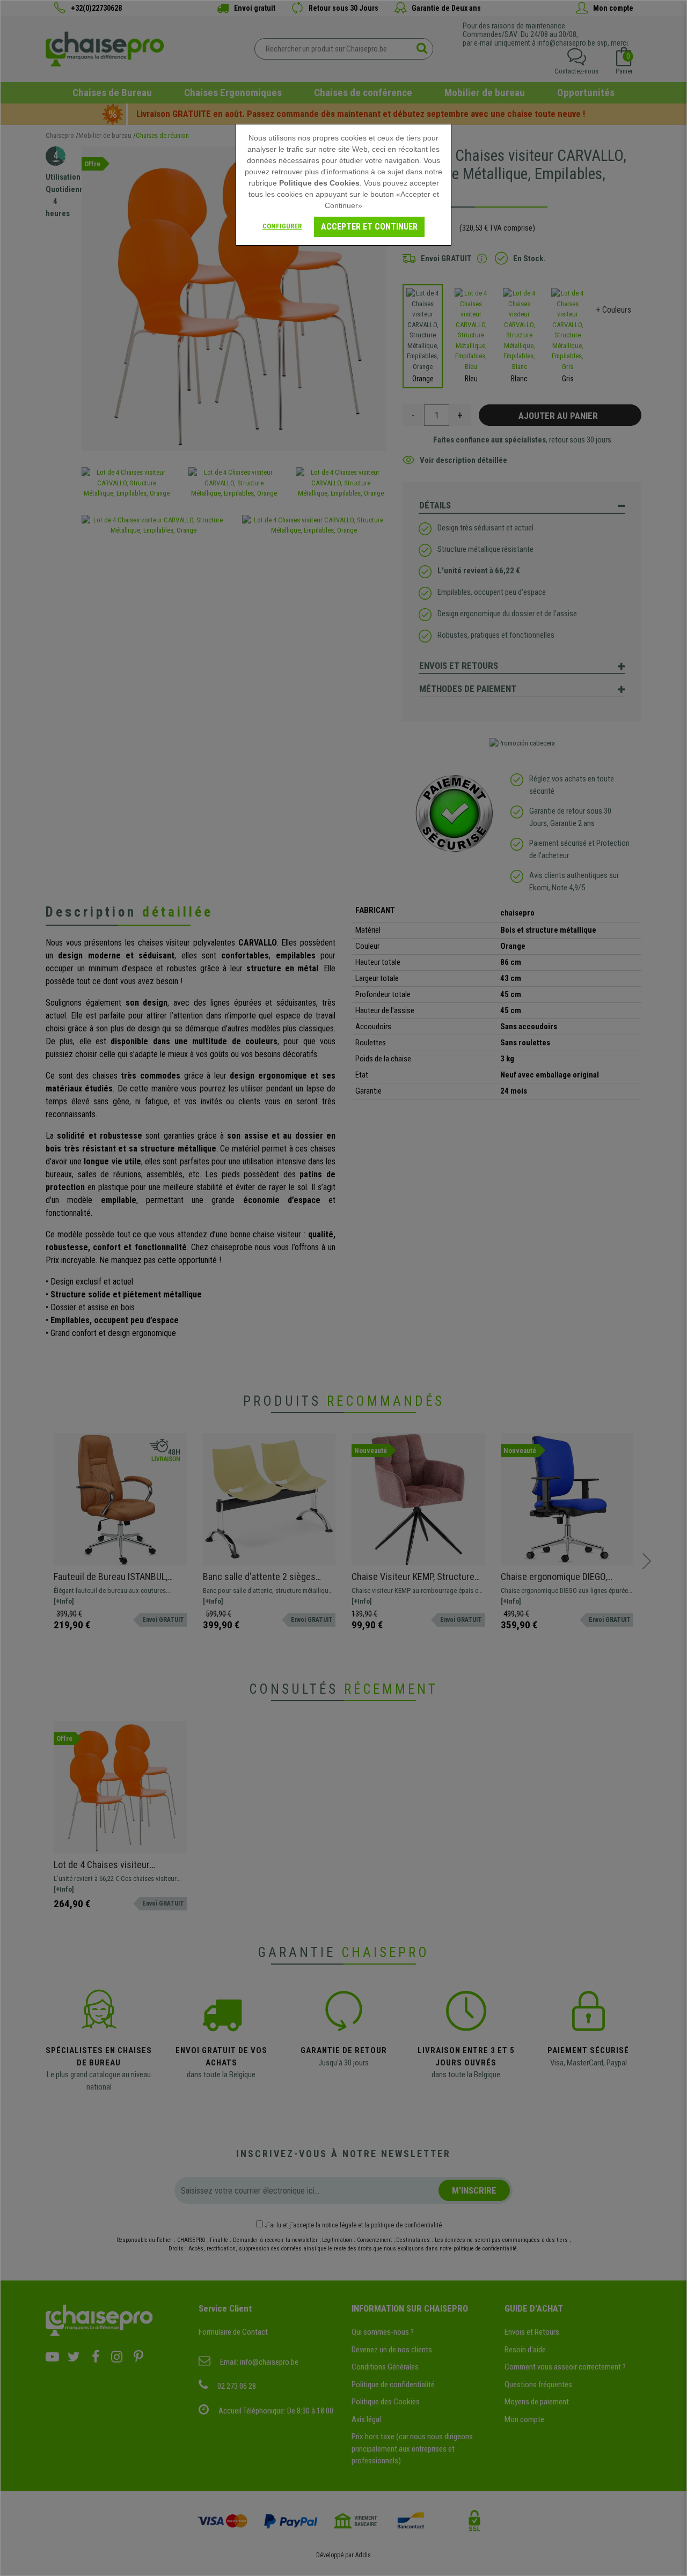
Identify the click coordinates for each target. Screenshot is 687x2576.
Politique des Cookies (319, 183)
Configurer (282, 226)
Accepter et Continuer (369, 227)
